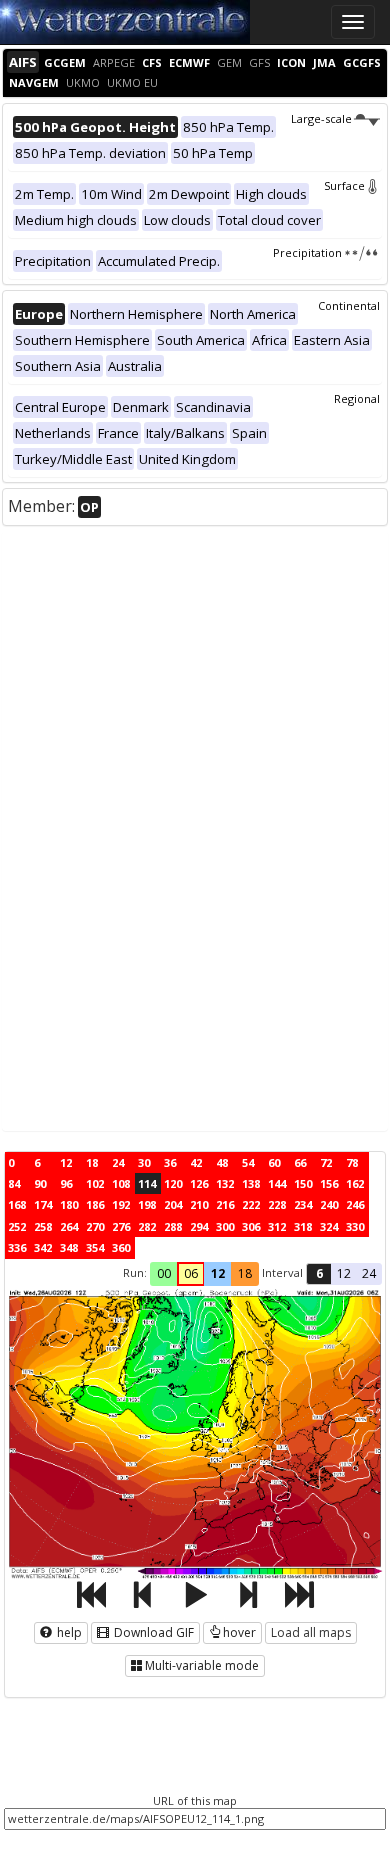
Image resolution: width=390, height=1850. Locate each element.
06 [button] (191, 1273)
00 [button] (164, 1273)
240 (329, 1204)
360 (121, 1247)
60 (274, 1162)
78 (352, 1162)
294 (199, 1226)
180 (69, 1204)
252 (17, 1226)
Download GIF (152, 1632)
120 (173, 1183)
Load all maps (311, 1632)
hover (239, 1632)
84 (14, 1183)
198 (147, 1204)
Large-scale (321, 118)
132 (225, 1183)
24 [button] (369, 1273)
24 (118, 1162)
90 (40, 1183)
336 (17, 1247)
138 (251, 1183)
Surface (344, 185)
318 (303, 1226)
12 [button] (218, 1273)
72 (326, 1162)
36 (170, 1162)
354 (95, 1247)
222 (251, 1204)
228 (277, 1204)
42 (196, 1162)
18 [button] (245, 1273)
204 (173, 1204)
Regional (357, 398)
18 (92, 1162)
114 (147, 1183)
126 (199, 1183)
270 (95, 1226)
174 (43, 1204)
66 (300, 1162)
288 (173, 1226)
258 (43, 1226)
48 (222, 1162)
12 (66, 1162)
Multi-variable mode (202, 1665)
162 (355, 1183)
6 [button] (319, 1273)
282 (147, 1226)
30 (144, 1162)
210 (199, 1204)
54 (248, 1162)
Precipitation (307, 252)
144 (277, 1183)
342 (43, 1247)
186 (95, 1204)
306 (251, 1226)
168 (17, 1204)
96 (66, 1183)
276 (121, 1226)
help (68, 1632)
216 (225, 1204)
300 (225, 1226)
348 (69, 1247)
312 (277, 1226)
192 (121, 1204)
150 (303, 1183)
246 (355, 1204)
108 (121, 1183)
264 (69, 1226)
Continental (349, 305)
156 (329, 1183)
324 (329, 1226)
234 (303, 1204)
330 (355, 1226)
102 (95, 1183)
